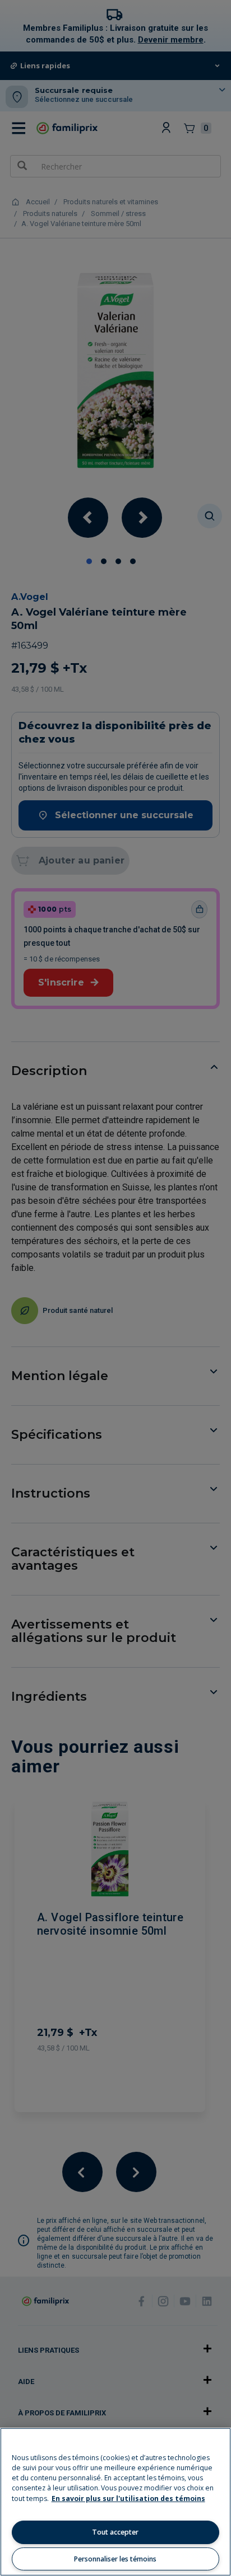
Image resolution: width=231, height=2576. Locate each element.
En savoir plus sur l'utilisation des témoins (128, 2498)
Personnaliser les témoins (115, 2559)
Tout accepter (115, 2532)
